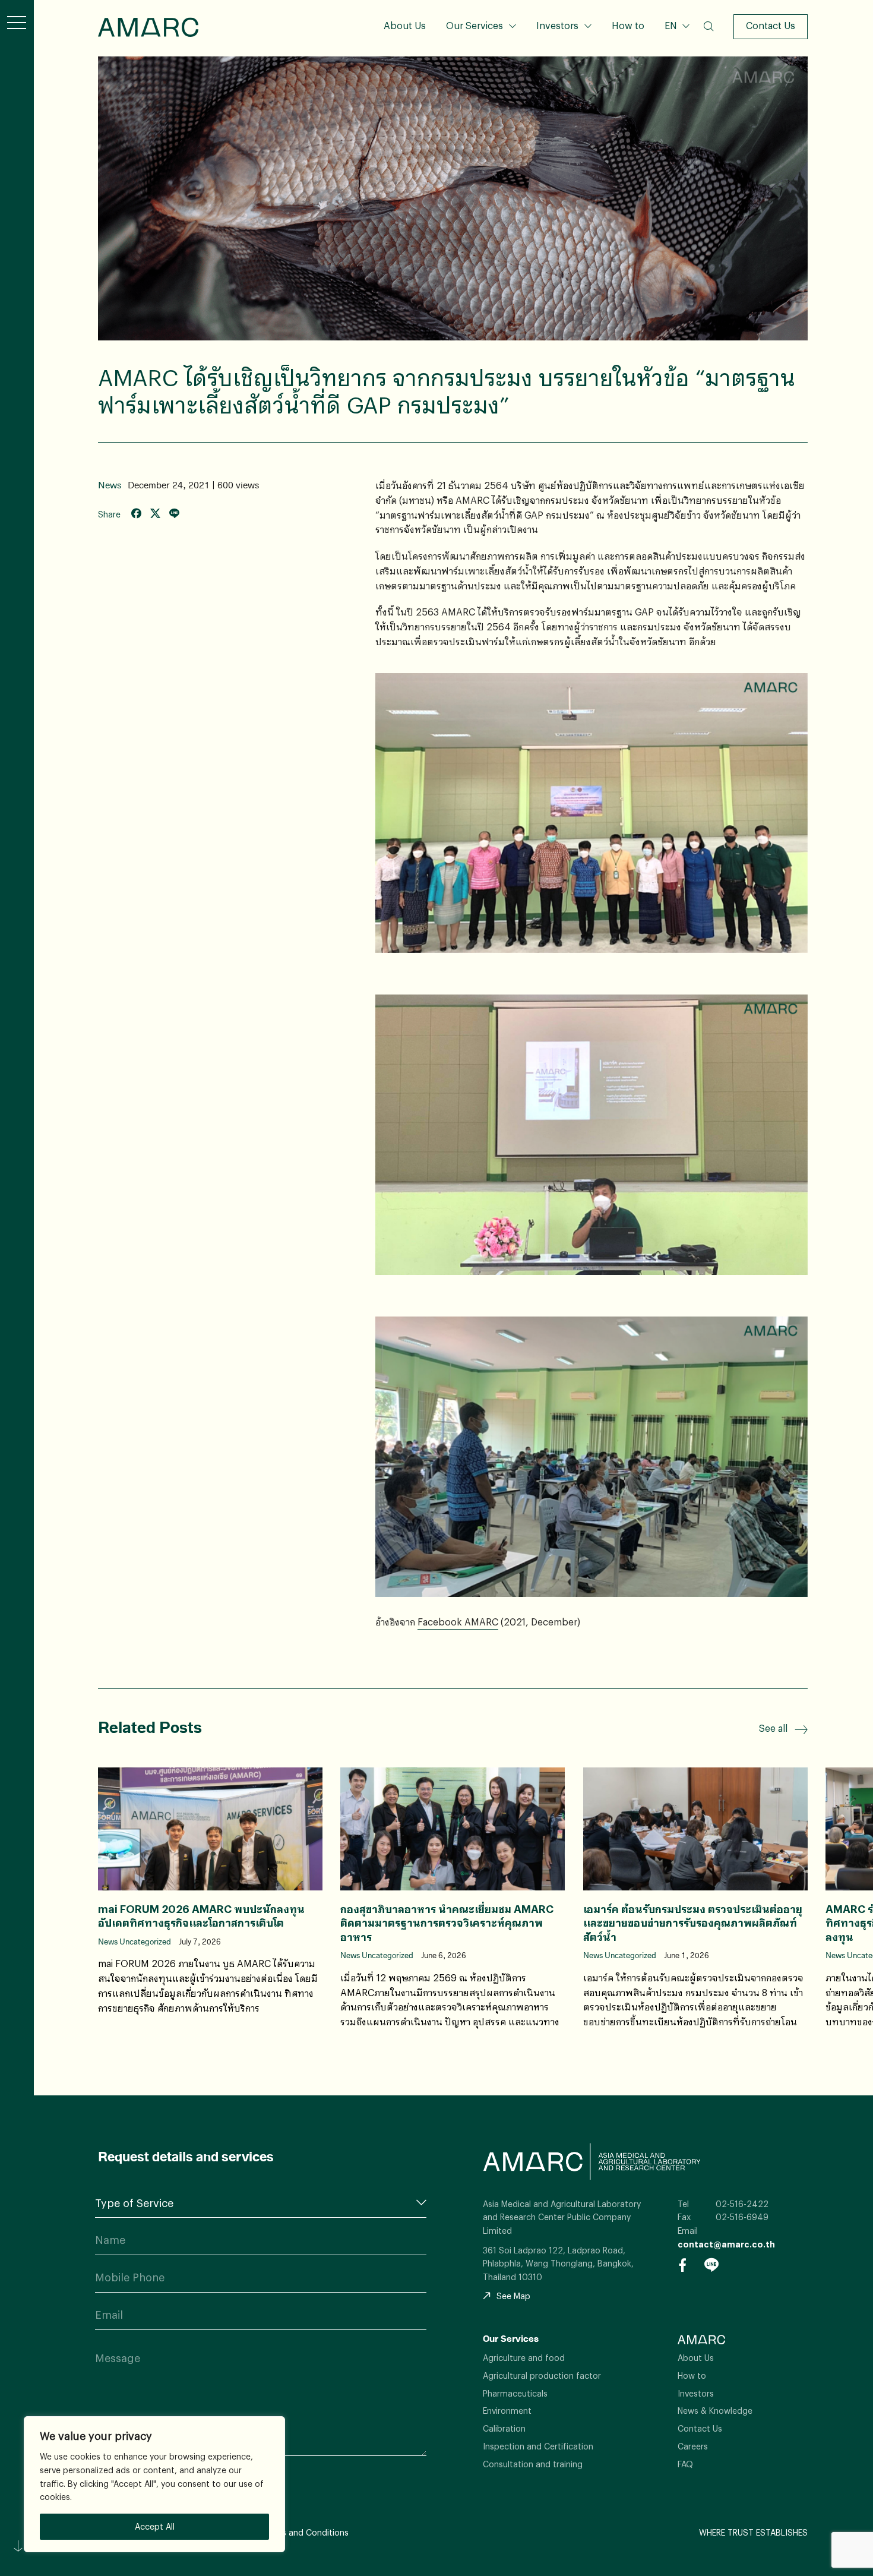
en (676, 63)
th (676, 43)
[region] (154, 2484)
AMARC (148, 27)
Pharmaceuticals (515, 2393)
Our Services (475, 25)
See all (773, 1728)
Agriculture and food (524, 2358)
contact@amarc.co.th (726, 2244)
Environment (507, 2411)
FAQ (685, 2464)
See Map (513, 2296)
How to (628, 25)
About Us (405, 25)
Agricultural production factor (542, 2375)
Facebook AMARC (458, 1622)
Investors (557, 25)
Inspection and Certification (538, 2446)
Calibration (504, 2428)
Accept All (155, 2526)
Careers (693, 2446)
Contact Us (771, 25)
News (110, 485)
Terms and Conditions (305, 2532)
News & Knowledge (715, 2411)
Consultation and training (533, 2464)
